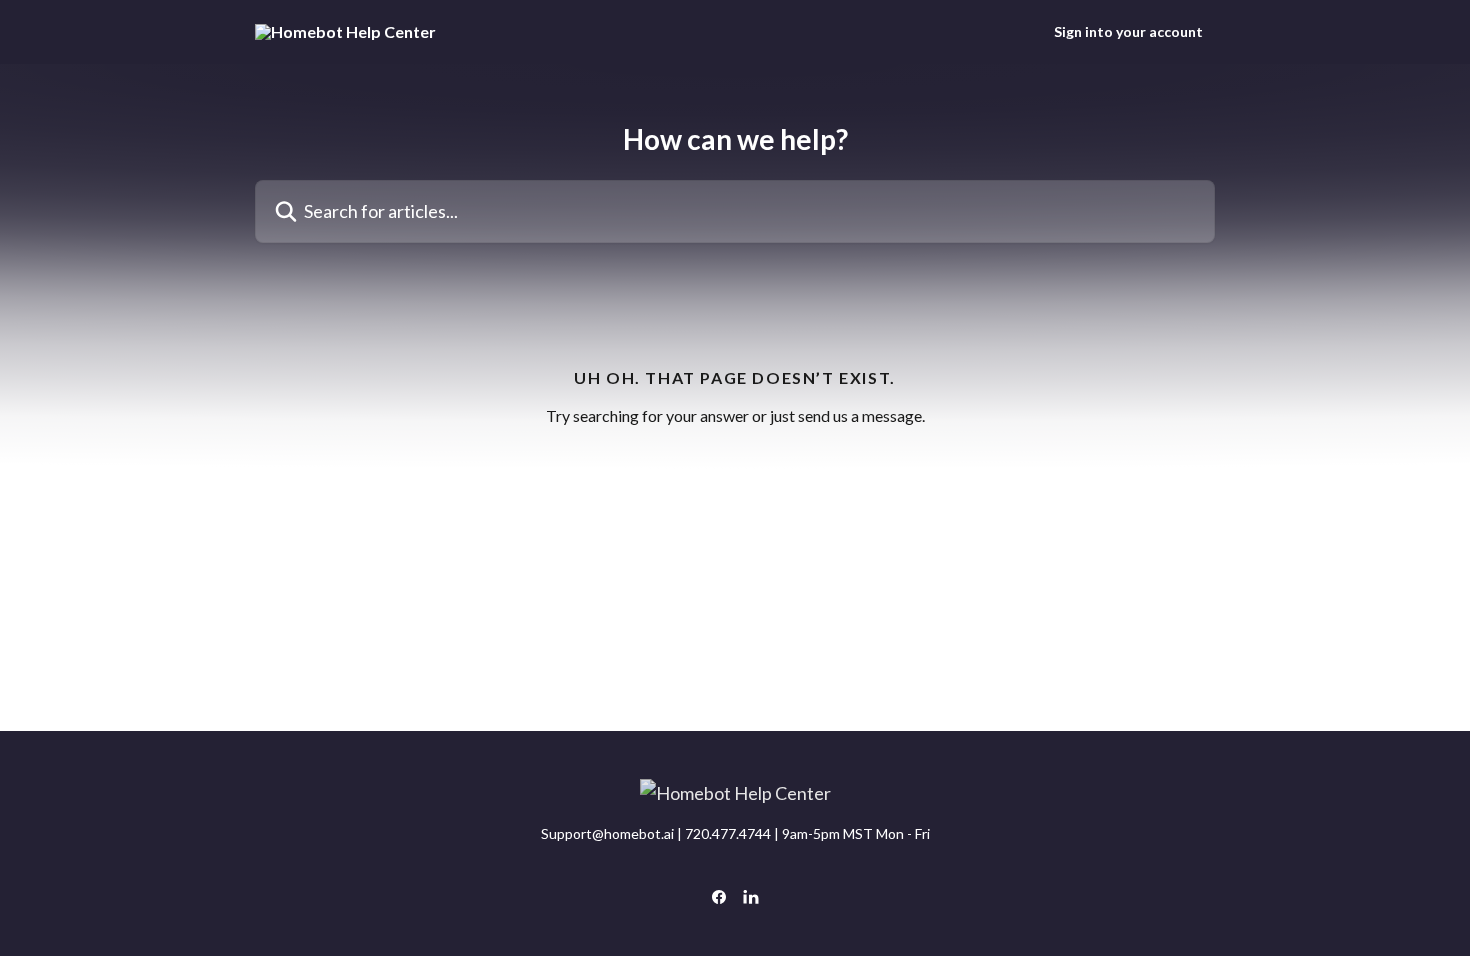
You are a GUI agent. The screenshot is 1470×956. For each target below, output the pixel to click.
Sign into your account (1128, 32)
